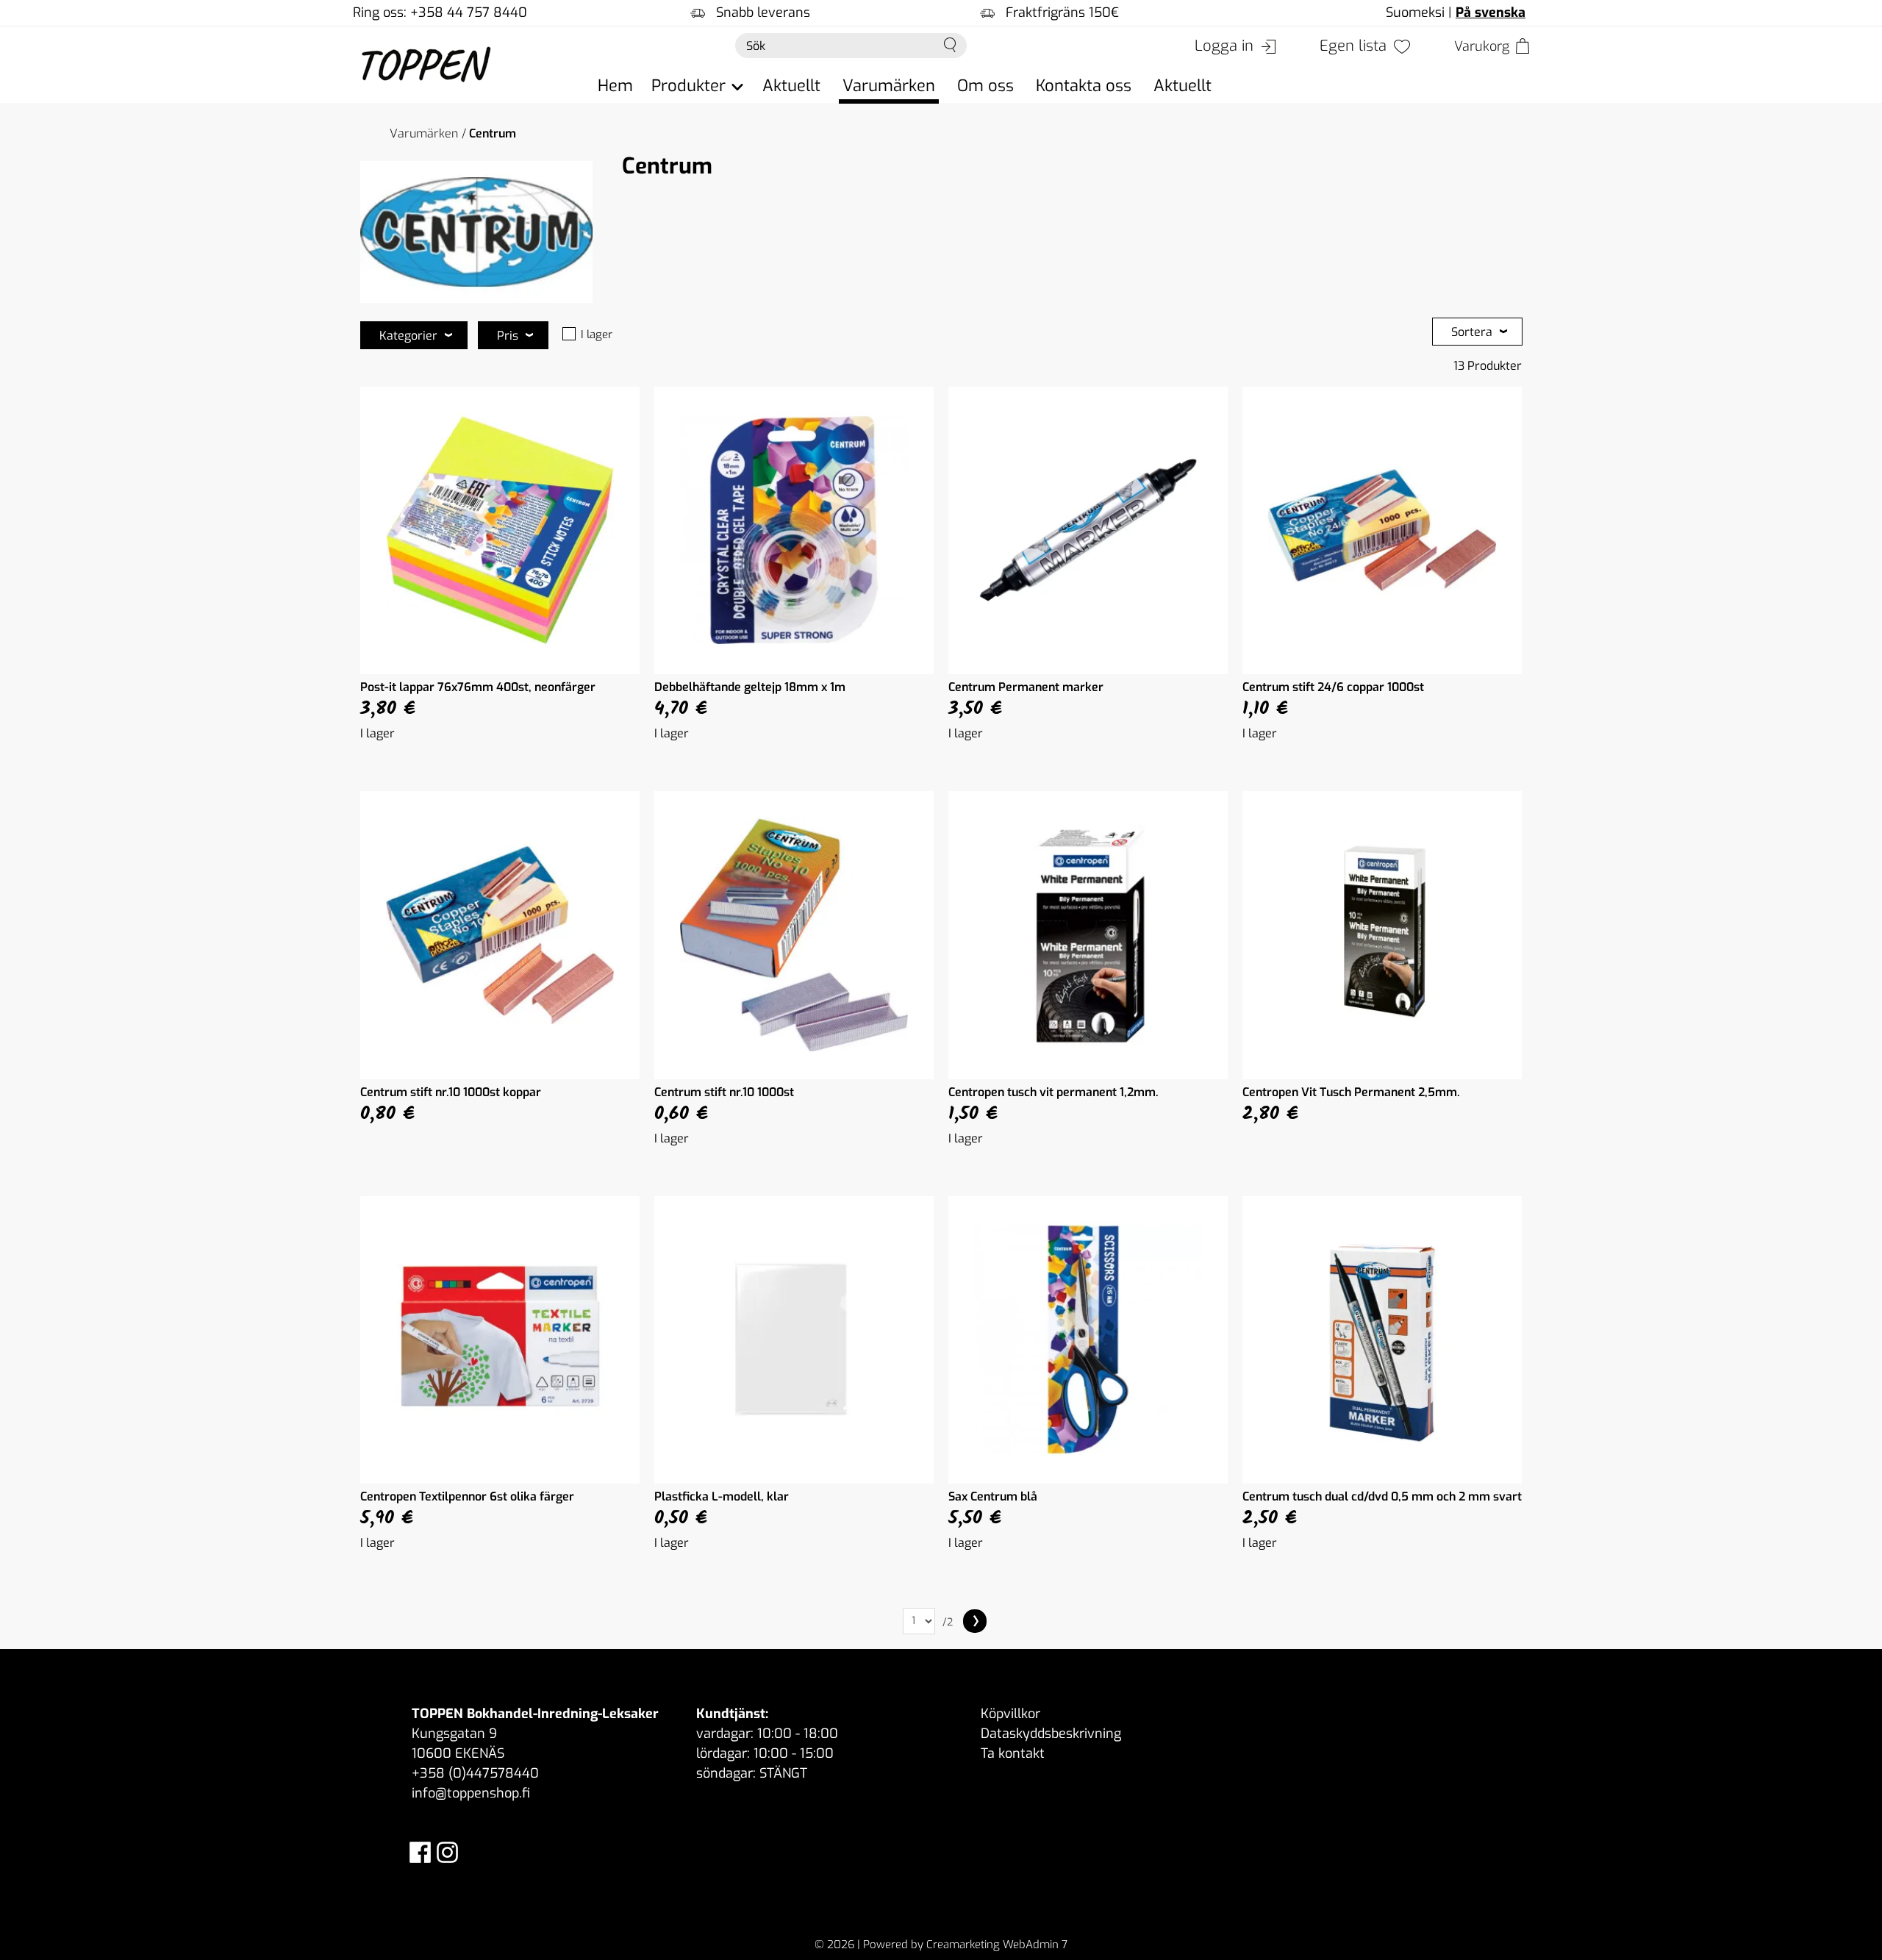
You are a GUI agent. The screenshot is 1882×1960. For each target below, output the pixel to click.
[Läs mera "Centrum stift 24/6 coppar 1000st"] (1382, 530)
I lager (597, 335)
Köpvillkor (1010, 1714)
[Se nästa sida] (975, 1621)
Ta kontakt (1013, 1753)
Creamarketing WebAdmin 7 (997, 1945)
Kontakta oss (1084, 86)
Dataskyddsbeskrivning (1051, 1734)
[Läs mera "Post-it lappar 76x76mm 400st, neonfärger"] (500, 530)
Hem (615, 86)
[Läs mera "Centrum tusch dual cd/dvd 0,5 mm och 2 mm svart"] (1382, 1340)
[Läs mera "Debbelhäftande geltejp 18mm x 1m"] (794, 530)
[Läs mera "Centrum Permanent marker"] (1088, 530)
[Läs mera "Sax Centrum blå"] (1088, 1340)
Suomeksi (1415, 12)
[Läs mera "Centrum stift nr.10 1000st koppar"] (500, 935)
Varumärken (889, 86)
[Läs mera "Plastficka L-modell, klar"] (794, 1340)
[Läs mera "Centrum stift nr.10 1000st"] (794, 935)
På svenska (1491, 12)
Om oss (985, 86)
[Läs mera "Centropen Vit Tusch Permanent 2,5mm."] (1382, 935)
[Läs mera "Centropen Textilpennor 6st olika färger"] (500, 1340)
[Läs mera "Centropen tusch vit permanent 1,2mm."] (1088, 935)
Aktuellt (791, 86)
